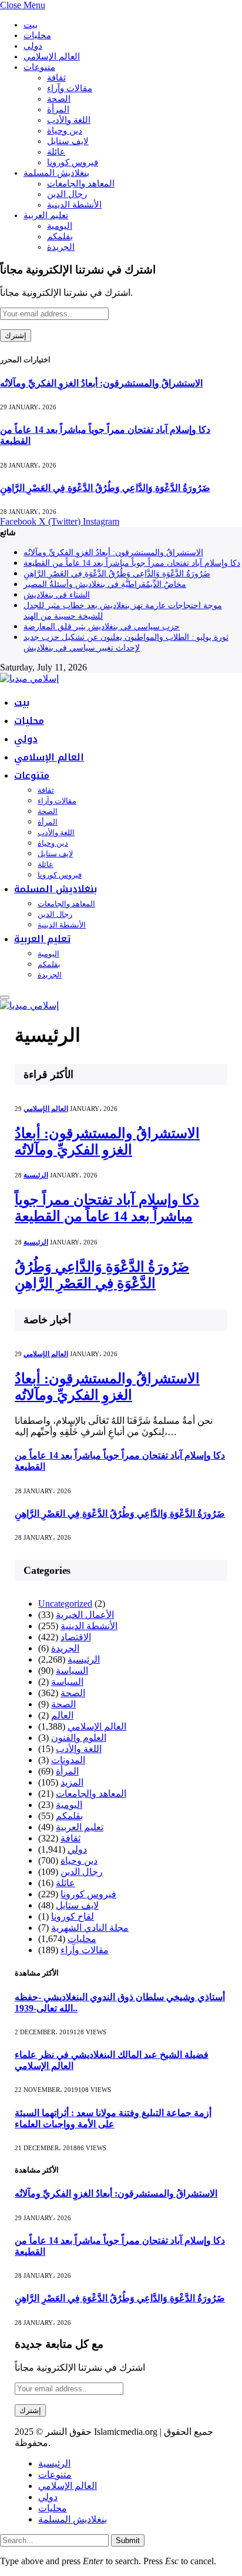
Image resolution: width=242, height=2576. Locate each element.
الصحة (59, 99)
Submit (128, 2540)
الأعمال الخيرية (85, 1615)
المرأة (58, 109)
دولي (33, 46)
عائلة (56, 152)
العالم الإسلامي (52, 56)
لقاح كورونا (73, 1916)
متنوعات (39, 67)
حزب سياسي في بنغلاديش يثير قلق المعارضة (102, 627)
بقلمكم (60, 236)
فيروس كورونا (73, 162)
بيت (31, 25)
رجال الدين (67, 194)
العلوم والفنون (79, 1738)
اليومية (60, 226)
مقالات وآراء (70, 88)
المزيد (72, 1782)
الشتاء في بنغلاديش (57, 595)
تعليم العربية (46, 215)
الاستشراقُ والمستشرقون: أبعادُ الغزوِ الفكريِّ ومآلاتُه (101, 383)
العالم (62, 1715)
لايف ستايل (68, 141)
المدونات (68, 1760)
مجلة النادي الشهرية (90, 1928)
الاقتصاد (76, 1637)
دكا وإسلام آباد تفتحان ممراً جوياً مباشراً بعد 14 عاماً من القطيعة (132, 563)
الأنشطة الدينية (74, 205)
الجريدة (61, 247)
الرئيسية (36, 1175)
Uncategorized (65, 1604)
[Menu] (5, 997)
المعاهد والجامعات (81, 183)
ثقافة (56, 78)
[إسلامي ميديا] (29, 678)
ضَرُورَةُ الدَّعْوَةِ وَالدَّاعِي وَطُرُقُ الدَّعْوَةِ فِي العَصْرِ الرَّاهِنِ (105, 488)
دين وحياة (65, 131)
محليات (37, 35)
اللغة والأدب (69, 120)
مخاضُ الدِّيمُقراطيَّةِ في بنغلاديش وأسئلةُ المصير (105, 584)
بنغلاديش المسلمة (56, 173)
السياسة (72, 1671)
